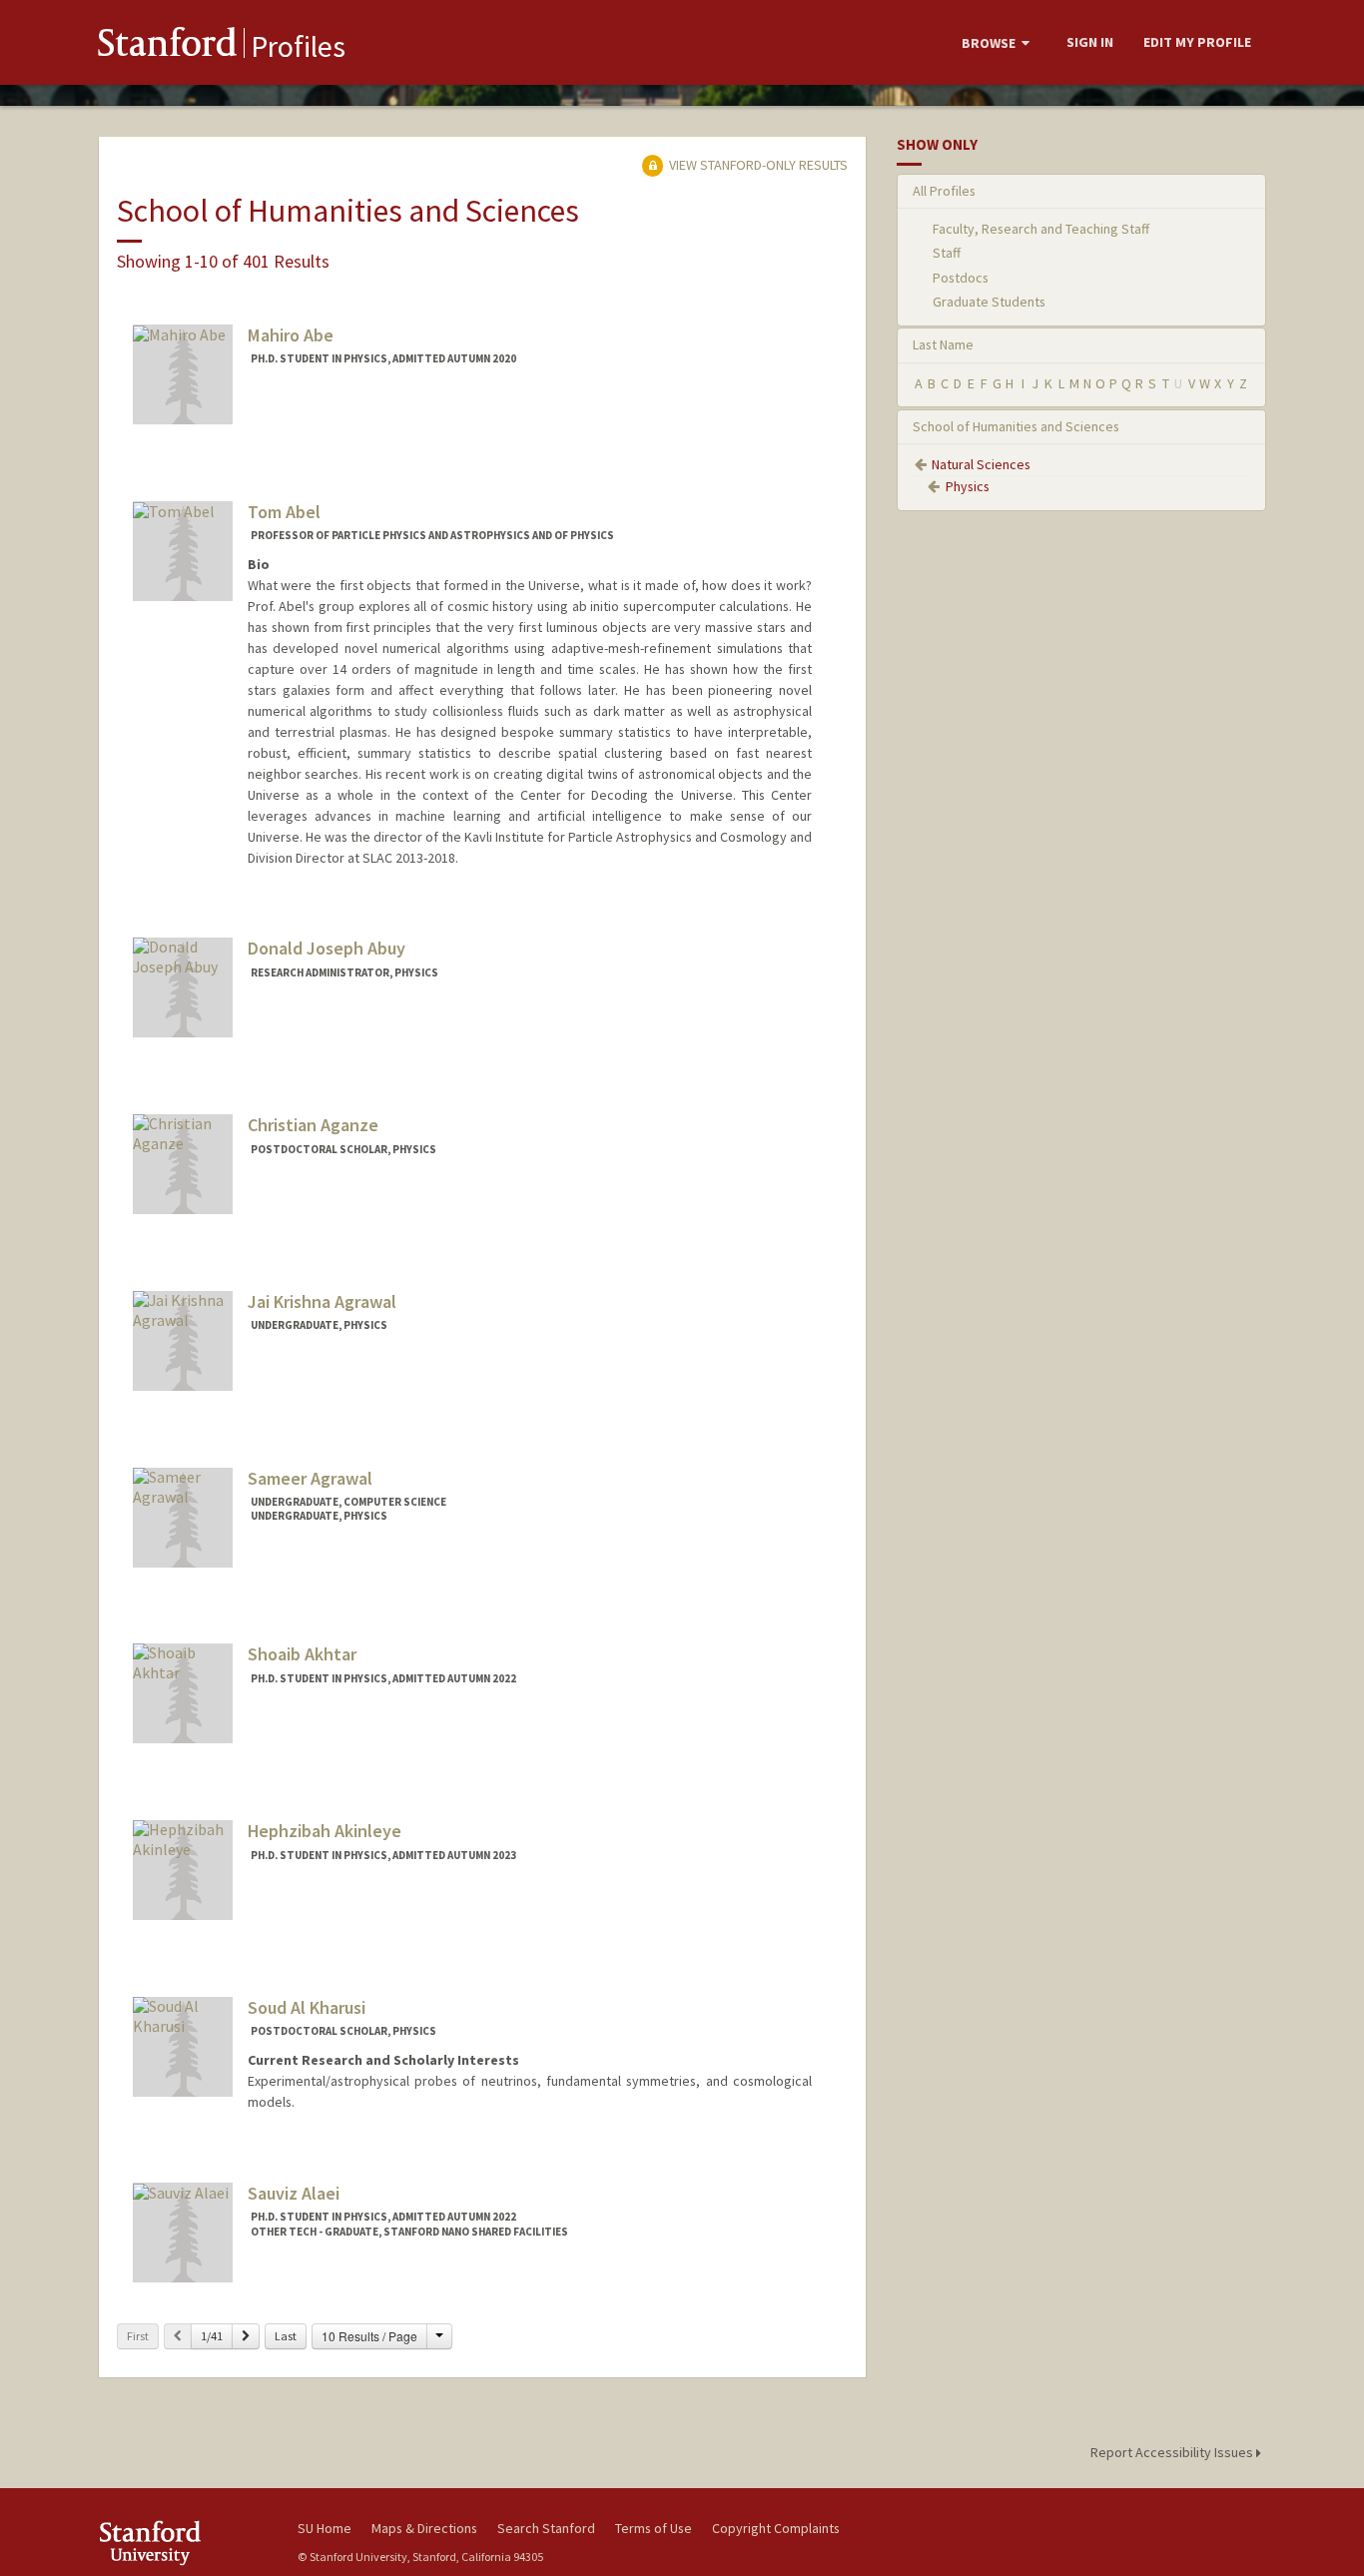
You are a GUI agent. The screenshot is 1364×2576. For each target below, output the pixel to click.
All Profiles (944, 191)
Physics (968, 486)
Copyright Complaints (776, 2528)
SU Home (325, 2528)
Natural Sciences (981, 464)
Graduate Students (989, 302)
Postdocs (961, 278)
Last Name (943, 344)
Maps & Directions (424, 2528)
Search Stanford (546, 2528)
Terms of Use (654, 2528)
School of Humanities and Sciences (1016, 426)
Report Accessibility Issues (1173, 2452)
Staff (947, 253)
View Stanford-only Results (757, 165)
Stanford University (183, 2543)
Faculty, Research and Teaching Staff (1041, 229)
